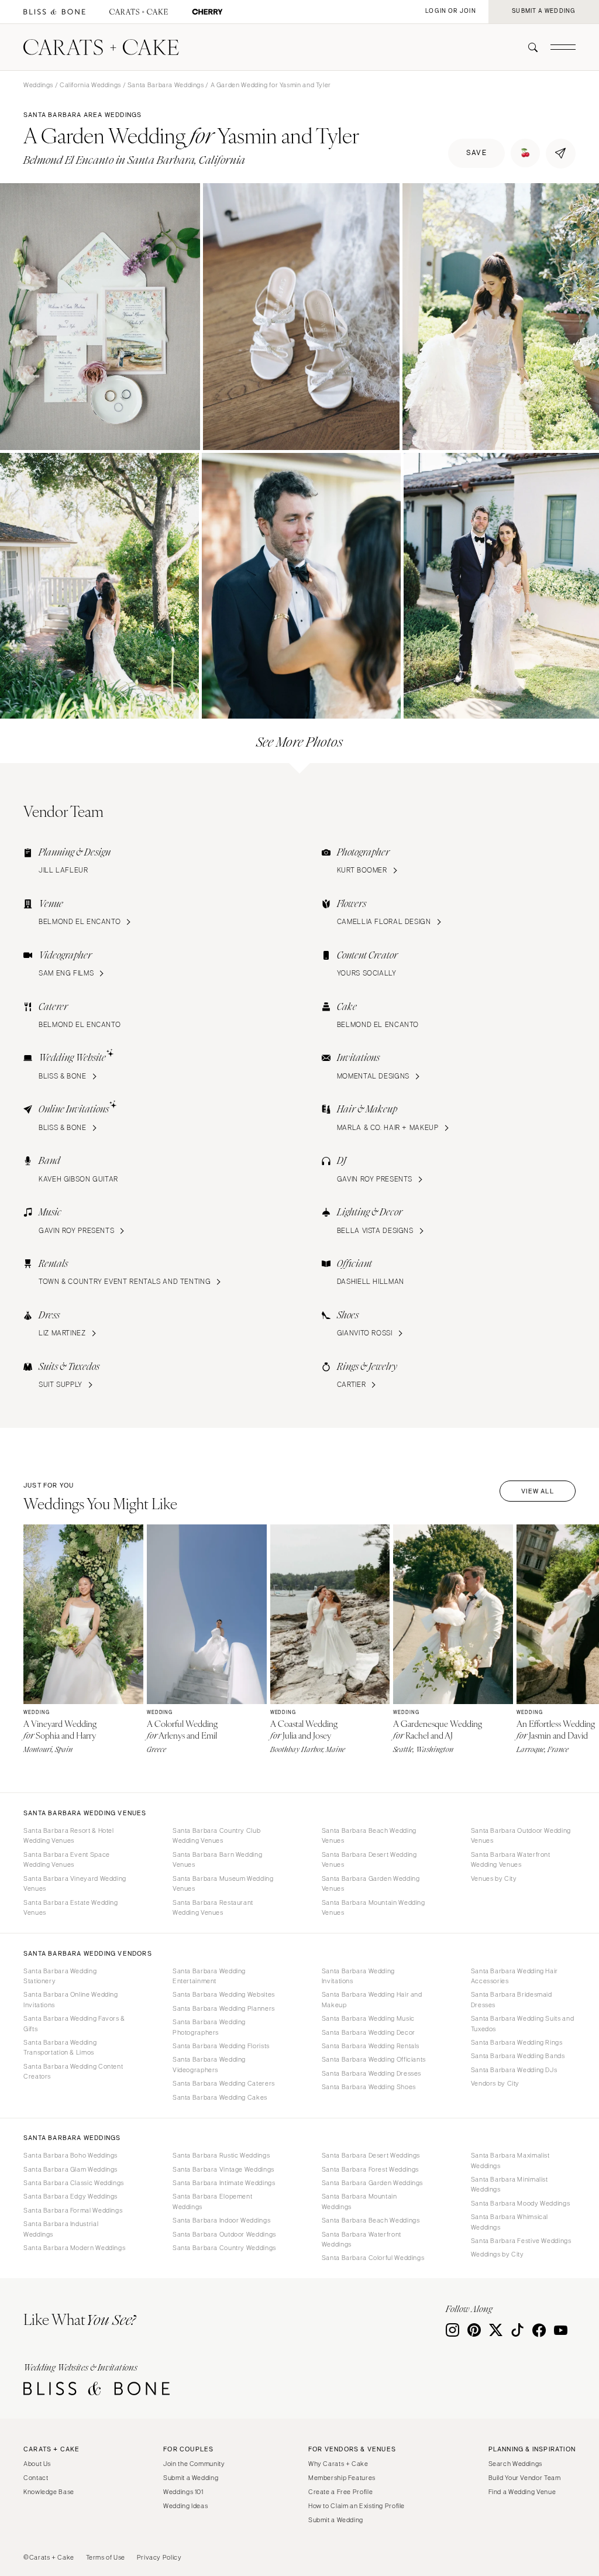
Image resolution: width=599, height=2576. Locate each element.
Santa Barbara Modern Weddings (74, 2248)
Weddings (38, 85)
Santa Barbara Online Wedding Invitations (71, 1999)
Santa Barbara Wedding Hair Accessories (514, 1976)
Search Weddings (515, 2464)
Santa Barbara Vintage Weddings (223, 2169)
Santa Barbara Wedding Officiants (374, 2059)
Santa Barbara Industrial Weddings (61, 2229)
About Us (37, 2464)
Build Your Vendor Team (525, 2478)
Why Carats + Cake (338, 2464)
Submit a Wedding (191, 2478)
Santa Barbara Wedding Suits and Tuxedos (523, 2023)
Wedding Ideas (185, 2506)
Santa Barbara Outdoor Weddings (224, 2234)
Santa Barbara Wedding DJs (514, 2070)
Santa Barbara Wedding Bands (518, 2056)
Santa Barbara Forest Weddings (370, 2169)
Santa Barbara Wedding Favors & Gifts (74, 2023)
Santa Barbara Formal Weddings (73, 2210)
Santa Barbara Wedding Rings (517, 2042)
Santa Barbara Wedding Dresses (371, 2073)
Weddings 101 (183, 2492)
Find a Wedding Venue (522, 2492)
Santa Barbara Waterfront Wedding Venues (511, 1859)
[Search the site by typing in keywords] (528, 47)
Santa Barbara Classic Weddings (74, 2183)
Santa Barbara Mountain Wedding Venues (373, 1907)
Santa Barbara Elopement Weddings (213, 2201)
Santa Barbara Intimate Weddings (224, 2183)
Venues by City (494, 1878)
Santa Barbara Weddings (166, 85)
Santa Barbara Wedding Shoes (369, 2087)
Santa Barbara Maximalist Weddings (510, 2160)
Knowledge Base (49, 2492)
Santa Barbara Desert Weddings (371, 2155)
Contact (36, 2478)
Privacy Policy (159, 2557)
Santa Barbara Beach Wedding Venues (369, 1835)
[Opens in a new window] (54, 12)
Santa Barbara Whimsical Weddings (510, 2222)
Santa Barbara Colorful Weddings (373, 2258)
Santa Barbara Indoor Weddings (221, 2220)
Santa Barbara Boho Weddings (70, 2155)
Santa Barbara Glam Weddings (70, 2169)
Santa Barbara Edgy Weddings (70, 2196)
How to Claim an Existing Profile (357, 2506)
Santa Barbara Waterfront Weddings (362, 2239)
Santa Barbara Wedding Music (368, 2018)
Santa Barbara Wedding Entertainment (209, 1976)
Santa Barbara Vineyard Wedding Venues (75, 1883)
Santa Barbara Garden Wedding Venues (371, 1883)
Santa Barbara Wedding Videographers (209, 2064)
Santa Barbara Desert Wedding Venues (369, 1859)
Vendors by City (495, 2083)
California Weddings (90, 85)
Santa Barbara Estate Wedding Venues (71, 1907)
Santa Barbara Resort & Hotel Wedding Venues (69, 1835)
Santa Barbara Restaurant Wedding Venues (213, 1907)
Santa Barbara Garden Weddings (372, 2183)
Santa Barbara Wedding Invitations (358, 1976)
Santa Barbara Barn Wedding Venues (217, 1859)
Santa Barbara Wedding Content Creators (73, 2071)
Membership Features (342, 2478)
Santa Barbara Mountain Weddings (359, 2201)
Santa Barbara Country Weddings (224, 2248)
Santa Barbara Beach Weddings (371, 2220)
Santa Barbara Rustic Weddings (221, 2155)
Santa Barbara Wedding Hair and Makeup (372, 1999)
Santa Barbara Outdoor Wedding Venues (521, 1835)
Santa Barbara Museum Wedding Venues (223, 1883)
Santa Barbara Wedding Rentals (371, 2046)
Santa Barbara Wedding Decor (369, 2032)
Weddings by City (498, 2254)
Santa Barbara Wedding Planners (224, 2008)
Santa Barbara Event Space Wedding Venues (67, 1859)
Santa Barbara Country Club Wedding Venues (216, 1835)
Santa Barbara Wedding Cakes (220, 2097)
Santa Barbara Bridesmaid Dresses (512, 1999)
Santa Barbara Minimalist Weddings (510, 2184)
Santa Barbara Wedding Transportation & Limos (60, 2047)
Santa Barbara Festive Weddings (521, 2241)
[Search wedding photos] (207, 12)
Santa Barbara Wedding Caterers (224, 2083)
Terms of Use (106, 2557)
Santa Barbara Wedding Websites (224, 1994)
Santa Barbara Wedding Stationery (60, 1976)
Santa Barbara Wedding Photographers (209, 2027)
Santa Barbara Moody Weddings (521, 2203)
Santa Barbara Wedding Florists (221, 2046)
